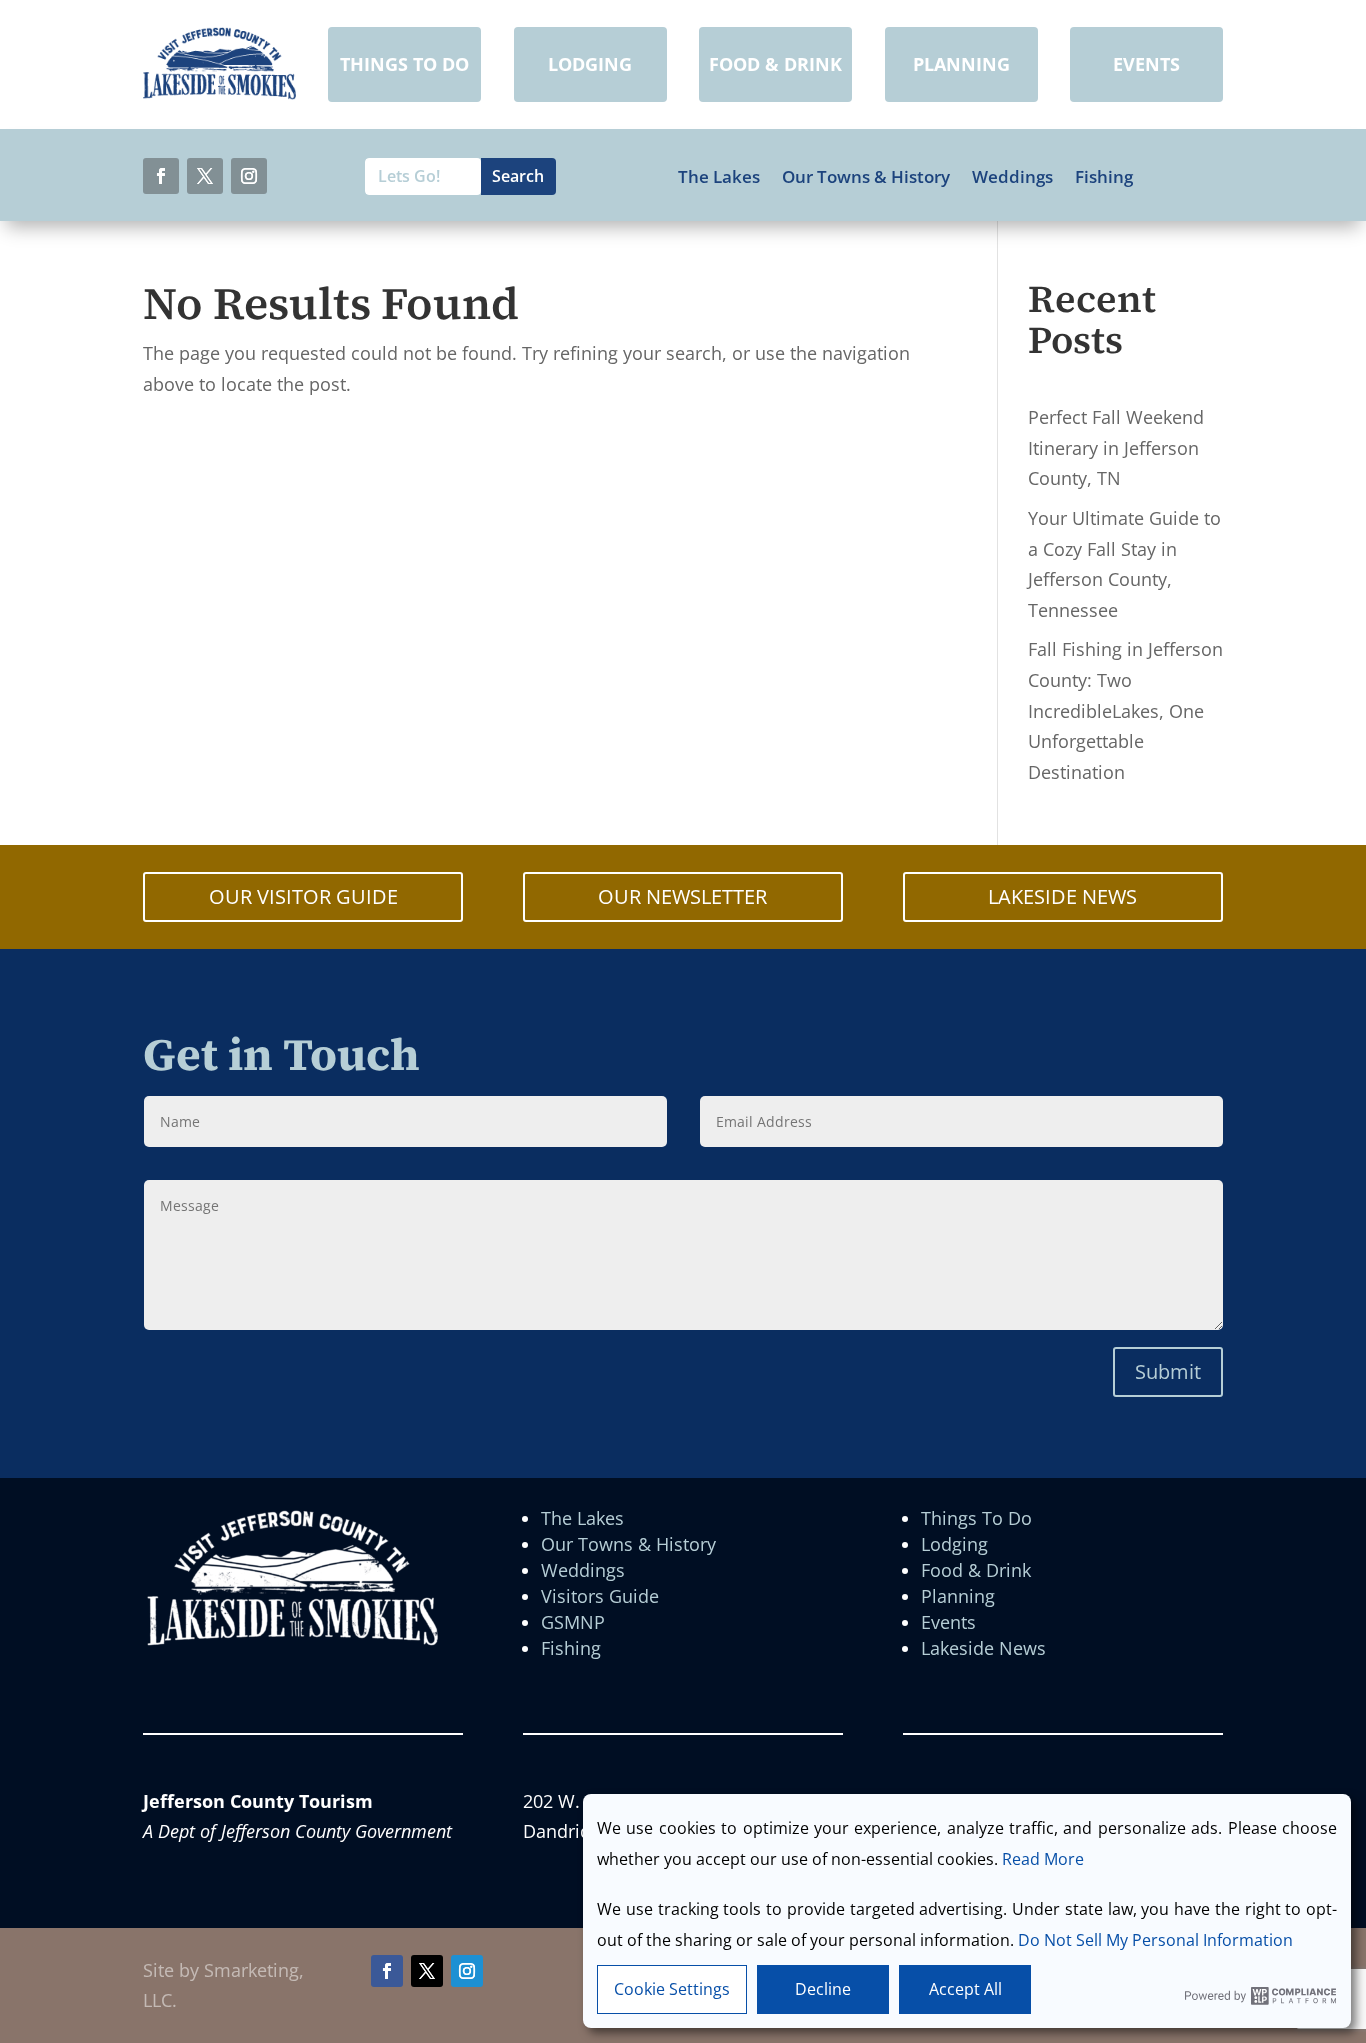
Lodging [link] (954, 1544)
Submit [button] (1168, 1371)
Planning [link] (958, 1596)
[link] (219, 93)
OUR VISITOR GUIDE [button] (303, 896)
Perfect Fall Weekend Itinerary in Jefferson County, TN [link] (1116, 447)
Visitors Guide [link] (600, 1596)
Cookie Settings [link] (672, 1989)
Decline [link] (823, 1989)
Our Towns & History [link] (866, 177)
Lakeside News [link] (983, 1648)
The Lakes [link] (719, 177)
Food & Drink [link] (976, 1570)
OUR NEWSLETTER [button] (682, 896)
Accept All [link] (965, 1989)
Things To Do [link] (976, 1518)
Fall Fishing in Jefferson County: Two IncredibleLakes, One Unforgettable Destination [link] (1125, 710)
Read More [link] (1043, 1859)
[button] (161, 176)
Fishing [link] (1104, 177)
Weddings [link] (1012, 177)
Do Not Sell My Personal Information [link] (1155, 1940)
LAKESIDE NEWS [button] (1062, 896)
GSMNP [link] (573, 1622)
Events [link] (948, 1622)
